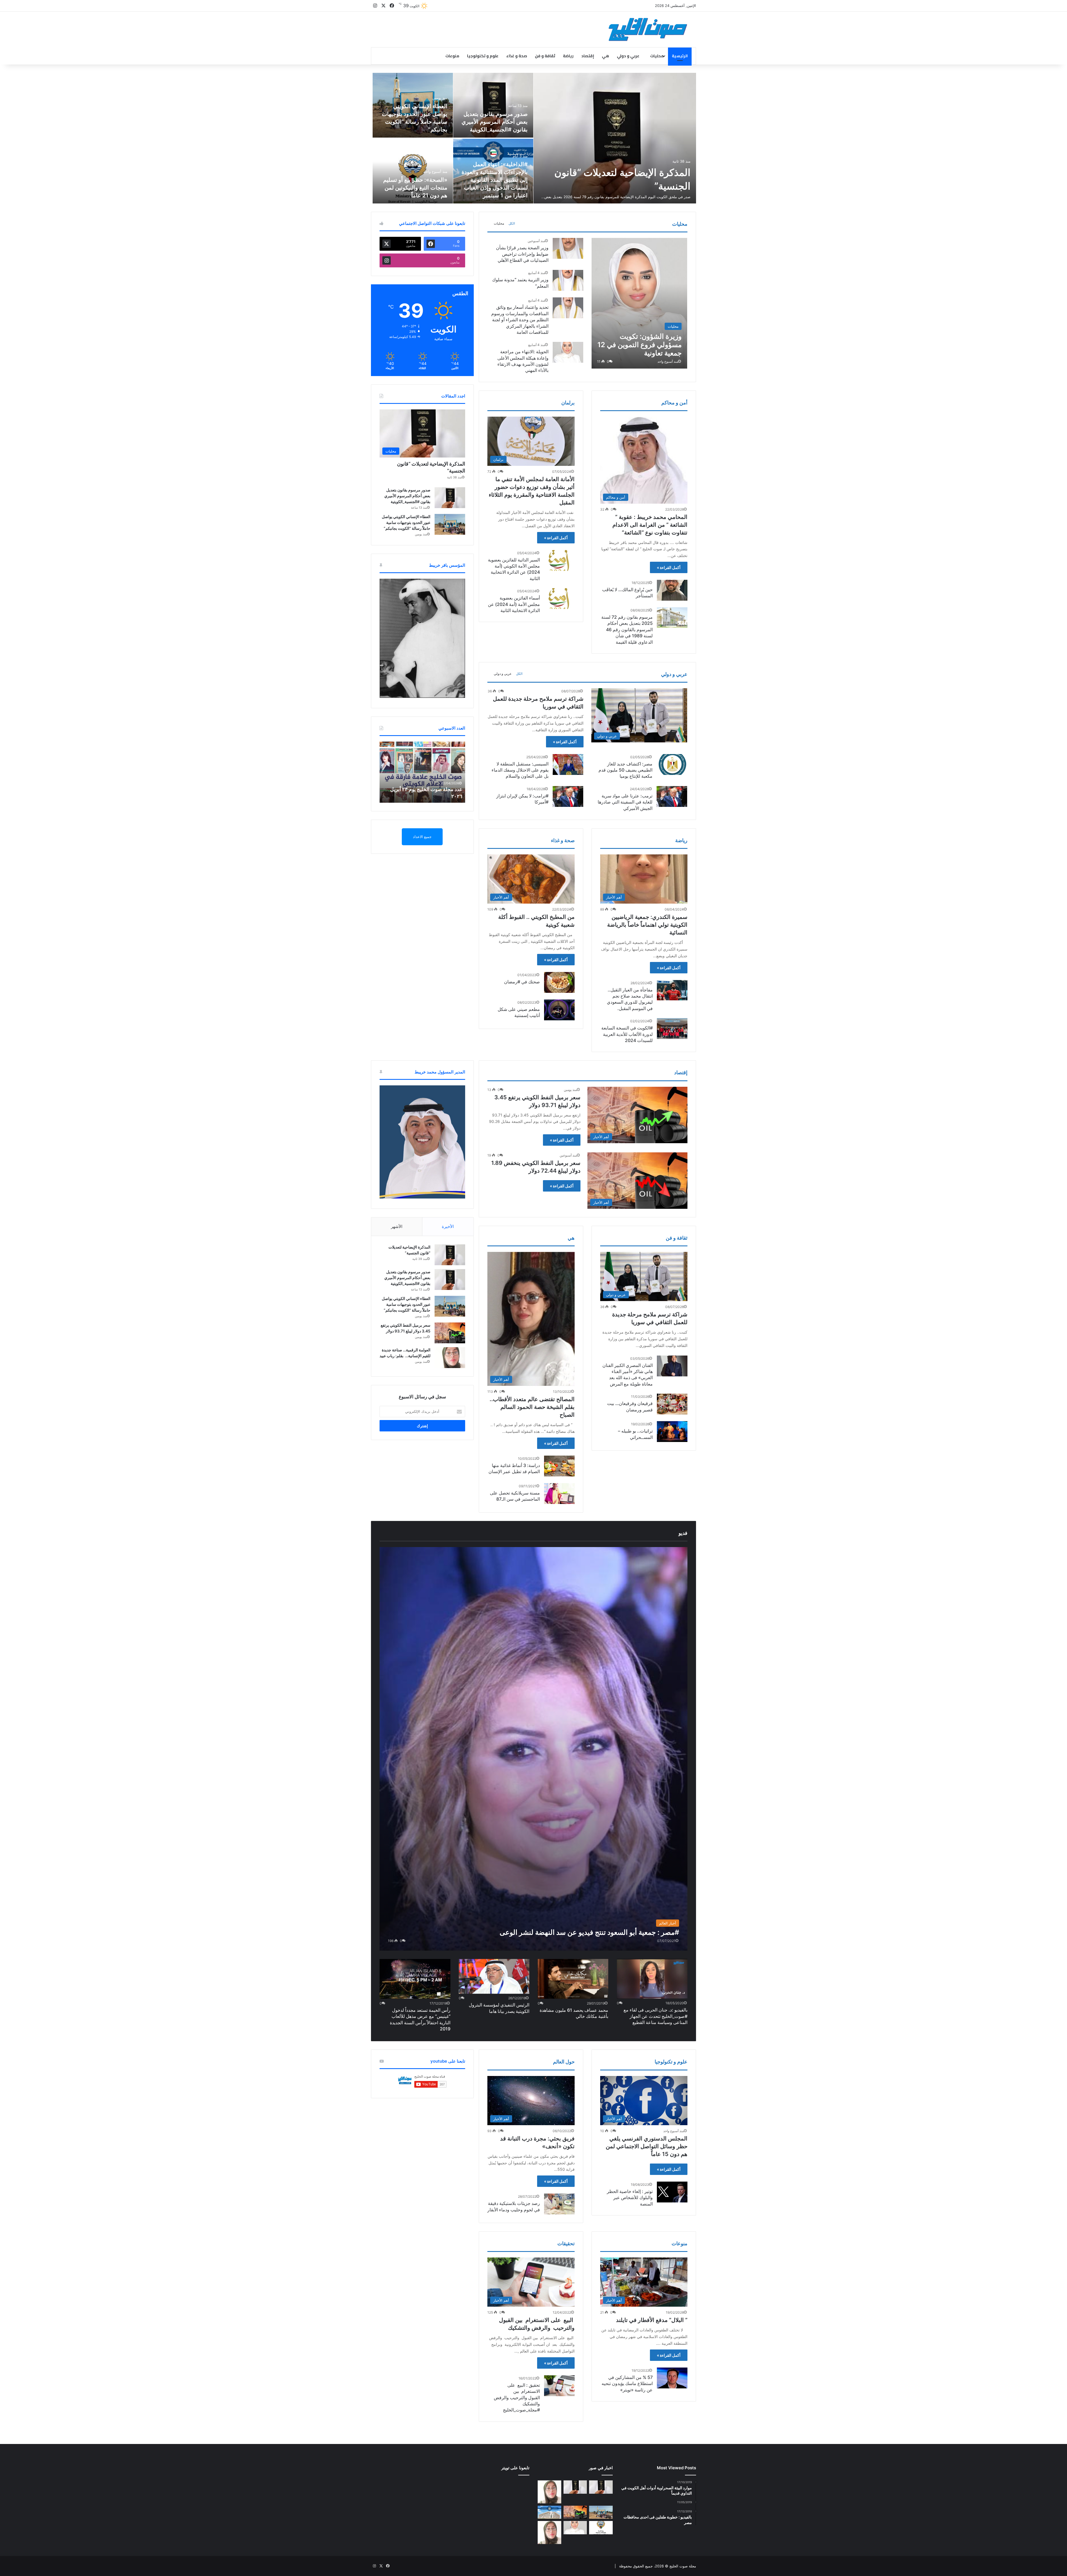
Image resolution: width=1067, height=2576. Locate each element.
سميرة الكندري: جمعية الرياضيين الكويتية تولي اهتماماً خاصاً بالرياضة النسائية (647, 925)
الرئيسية (680, 56)
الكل (512, 223)
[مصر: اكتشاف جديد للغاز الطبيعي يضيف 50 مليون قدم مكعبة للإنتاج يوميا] (672, 764)
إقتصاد (588, 56)
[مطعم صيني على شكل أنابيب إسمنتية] (559, 1010)
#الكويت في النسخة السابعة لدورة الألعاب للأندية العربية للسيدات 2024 (627, 1034)
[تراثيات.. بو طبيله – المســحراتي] (672, 1432)
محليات (657, 56)
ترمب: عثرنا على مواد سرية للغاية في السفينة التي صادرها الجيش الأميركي (625, 802)
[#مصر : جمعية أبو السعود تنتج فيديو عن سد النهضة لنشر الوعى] (533, 1749)
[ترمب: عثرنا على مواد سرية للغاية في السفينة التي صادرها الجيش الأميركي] (672, 796)
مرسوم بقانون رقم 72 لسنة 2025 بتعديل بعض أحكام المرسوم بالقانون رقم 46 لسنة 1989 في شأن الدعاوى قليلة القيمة (627, 630)
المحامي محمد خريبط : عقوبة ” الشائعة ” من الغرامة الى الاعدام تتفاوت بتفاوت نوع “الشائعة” (650, 525)
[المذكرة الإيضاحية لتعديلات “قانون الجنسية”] (615, 138)
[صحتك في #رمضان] (559, 982)
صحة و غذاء (517, 56)
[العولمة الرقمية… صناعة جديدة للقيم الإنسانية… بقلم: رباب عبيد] (450, 1358)
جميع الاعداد (422, 837)
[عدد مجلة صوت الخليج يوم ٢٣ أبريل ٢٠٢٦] (422, 772)
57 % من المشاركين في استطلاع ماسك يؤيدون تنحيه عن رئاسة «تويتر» (627, 2384)
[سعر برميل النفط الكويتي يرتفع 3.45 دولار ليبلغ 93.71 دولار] (450, 1333)
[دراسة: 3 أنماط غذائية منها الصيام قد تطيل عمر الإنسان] (559, 1466)
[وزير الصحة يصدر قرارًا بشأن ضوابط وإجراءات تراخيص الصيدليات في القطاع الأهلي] (568, 248)
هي (605, 56)
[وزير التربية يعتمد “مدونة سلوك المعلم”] (568, 280)
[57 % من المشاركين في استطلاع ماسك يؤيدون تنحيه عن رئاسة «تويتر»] (672, 2378)
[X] (383, 6)
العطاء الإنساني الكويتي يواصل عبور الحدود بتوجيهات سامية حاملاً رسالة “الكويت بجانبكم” (406, 522)
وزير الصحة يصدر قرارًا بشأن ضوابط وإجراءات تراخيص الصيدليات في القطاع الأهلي (522, 254)
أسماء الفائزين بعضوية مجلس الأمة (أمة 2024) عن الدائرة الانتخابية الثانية (514, 604)
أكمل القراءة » (669, 567)
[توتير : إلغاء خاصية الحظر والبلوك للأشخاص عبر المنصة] (672, 2192)
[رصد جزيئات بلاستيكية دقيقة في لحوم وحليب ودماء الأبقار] (559, 2204)
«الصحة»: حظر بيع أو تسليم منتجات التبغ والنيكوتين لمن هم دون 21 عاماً (415, 188)
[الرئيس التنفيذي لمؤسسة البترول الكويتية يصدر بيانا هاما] (494, 1976)
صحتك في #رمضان (522, 982)
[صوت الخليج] (648, 29)
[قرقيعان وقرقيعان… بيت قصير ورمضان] (672, 1404)
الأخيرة (448, 1226)
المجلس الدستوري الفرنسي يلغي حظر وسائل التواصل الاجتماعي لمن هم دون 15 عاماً (647, 2146)
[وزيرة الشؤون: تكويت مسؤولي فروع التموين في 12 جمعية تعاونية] (639, 303)
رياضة (568, 56)
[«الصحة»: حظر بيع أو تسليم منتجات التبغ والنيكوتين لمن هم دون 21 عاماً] (413, 171)
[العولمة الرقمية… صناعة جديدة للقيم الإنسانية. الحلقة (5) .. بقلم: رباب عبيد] (549, 2533)
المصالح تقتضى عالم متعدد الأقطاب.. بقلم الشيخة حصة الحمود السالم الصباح (532, 1407)
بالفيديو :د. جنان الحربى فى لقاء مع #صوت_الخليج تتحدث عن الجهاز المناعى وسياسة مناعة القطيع (655, 2016)
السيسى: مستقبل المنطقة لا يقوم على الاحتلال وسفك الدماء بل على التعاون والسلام (520, 770)
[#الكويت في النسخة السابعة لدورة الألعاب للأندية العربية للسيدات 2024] (672, 1029)
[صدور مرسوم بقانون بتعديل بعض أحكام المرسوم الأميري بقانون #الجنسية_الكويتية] (493, 105)
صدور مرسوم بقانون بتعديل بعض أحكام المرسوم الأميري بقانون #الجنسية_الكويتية (495, 122)
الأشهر (397, 1226)
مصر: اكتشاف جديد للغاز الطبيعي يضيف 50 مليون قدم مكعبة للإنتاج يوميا (625, 770)
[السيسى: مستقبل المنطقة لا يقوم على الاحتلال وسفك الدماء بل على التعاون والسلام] (568, 764)
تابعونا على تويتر (515, 2468)
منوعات (452, 56)
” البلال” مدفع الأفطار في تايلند (652, 2320)
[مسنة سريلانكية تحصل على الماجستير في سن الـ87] (559, 1494)
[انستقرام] (375, 6)
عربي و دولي (628, 56)
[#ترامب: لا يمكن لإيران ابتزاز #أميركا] (568, 796)
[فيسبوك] (392, 6)
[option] (533, 138)
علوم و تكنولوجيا (483, 56)
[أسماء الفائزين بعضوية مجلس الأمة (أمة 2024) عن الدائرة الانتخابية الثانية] (559, 599)
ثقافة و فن (545, 56)
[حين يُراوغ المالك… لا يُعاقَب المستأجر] (672, 590)
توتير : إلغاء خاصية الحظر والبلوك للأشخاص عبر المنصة (630, 2198)
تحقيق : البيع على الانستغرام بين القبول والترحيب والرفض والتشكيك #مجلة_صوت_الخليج (517, 2398)
